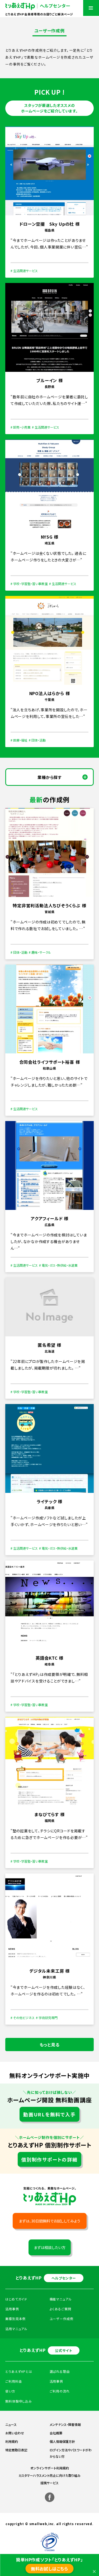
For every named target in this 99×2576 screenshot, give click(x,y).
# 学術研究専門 (47, 2018)
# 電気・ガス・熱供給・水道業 (58, 1265)
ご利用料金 (14, 2381)
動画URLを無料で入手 (49, 2114)
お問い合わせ (15, 2433)
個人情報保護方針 (62, 2441)
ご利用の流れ (60, 2391)
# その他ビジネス (23, 2018)
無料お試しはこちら (49, 2569)
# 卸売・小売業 (21, 427)
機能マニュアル (61, 2299)
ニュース (11, 2424)
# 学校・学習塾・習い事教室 (29, 584)
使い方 (10, 2391)
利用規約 (12, 2441)
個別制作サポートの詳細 (49, 2159)
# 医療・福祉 (19, 740)
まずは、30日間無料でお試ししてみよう (49, 2221)
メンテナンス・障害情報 (65, 2424)
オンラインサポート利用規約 (50, 2468)
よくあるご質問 (60, 2309)
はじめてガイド (16, 2299)
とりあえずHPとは (19, 2371)
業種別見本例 (15, 2319)
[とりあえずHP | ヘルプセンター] (38, 6)
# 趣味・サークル (40, 952)
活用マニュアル (16, 2329)
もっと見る (50, 2045)
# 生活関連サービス (24, 271)
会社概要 (56, 2433)
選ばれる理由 (60, 2371)
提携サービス (49, 2483)
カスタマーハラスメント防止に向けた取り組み (49, 2475)
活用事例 (56, 2381)
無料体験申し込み (19, 2401)
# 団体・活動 (37, 740)
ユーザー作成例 (62, 2319)
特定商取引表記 (16, 2450)
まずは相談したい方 (50, 2247)
